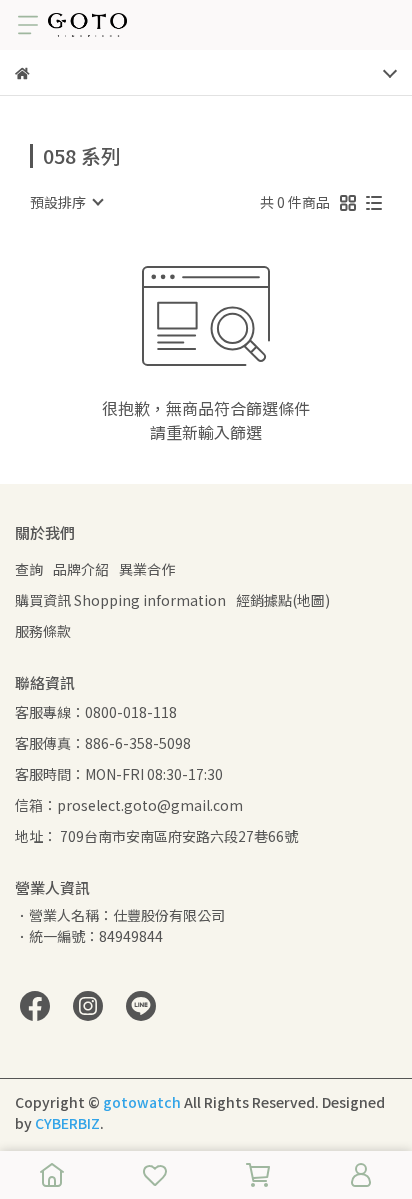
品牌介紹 (81, 569)
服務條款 (43, 631)
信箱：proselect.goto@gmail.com (129, 805)
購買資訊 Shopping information (120, 600)
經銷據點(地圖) (283, 600)
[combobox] (66, 202)
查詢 (29, 569)
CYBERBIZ (67, 1123)
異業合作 (147, 569)
